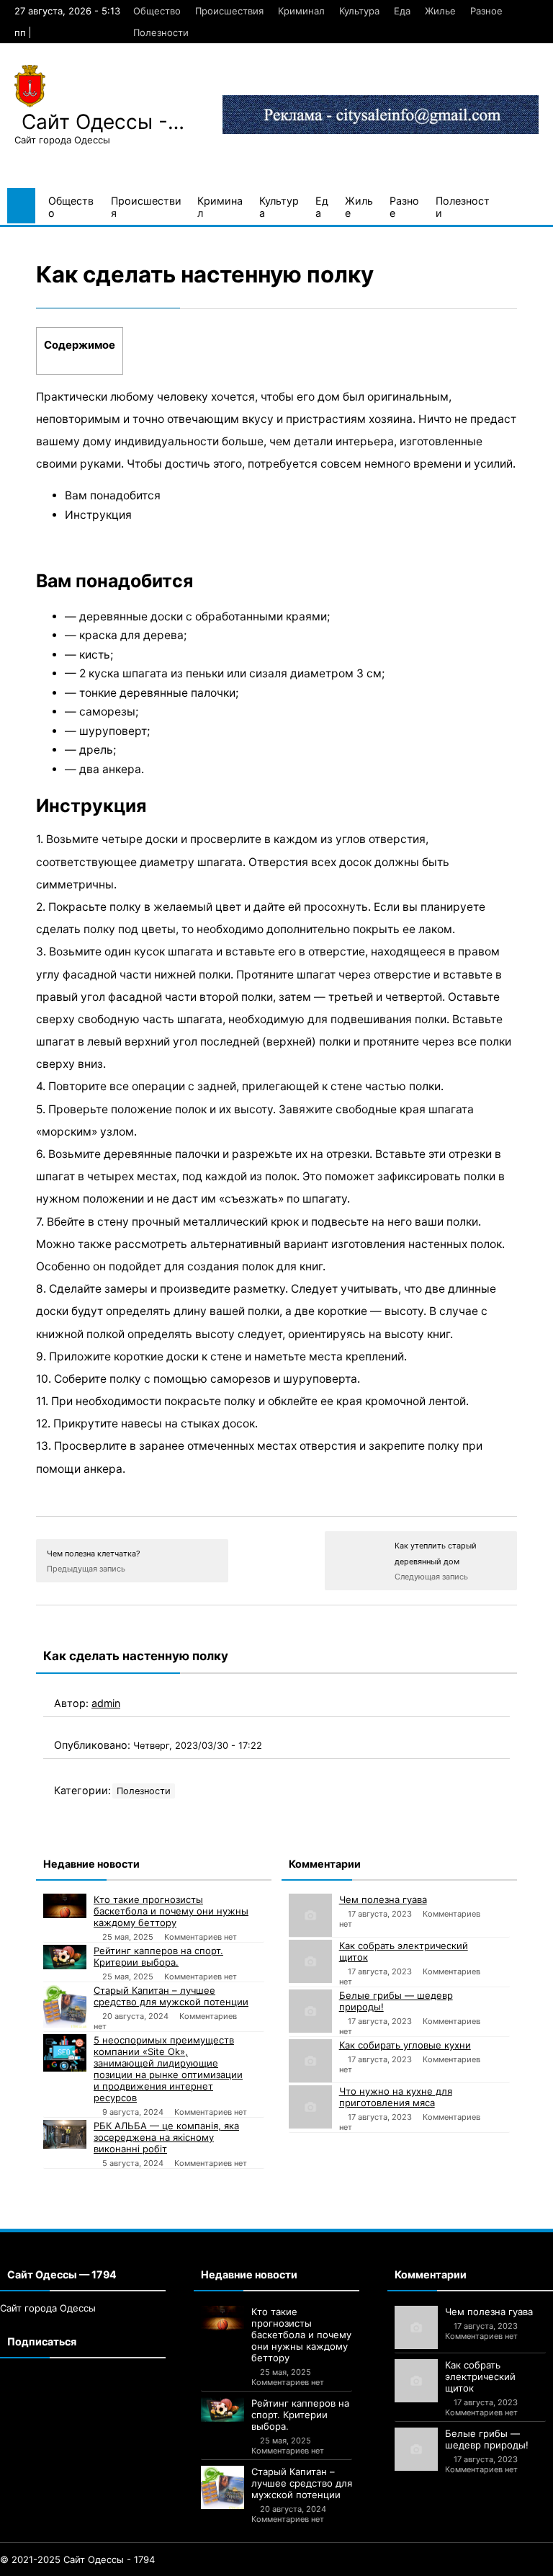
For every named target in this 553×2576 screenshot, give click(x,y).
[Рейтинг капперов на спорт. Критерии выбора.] (65, 1957)
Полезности (161, 32)
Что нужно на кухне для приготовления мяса (396, 2097)
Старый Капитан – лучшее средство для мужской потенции (171, 1996)
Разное (486, 11)
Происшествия (229, 11)
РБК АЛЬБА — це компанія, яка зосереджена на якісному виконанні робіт (166, 2137)
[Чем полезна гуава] (310, 1915)
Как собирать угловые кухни (405, 2045)
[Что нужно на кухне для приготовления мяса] (310, 2107)
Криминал (301, 11)
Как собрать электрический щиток (404, 1951)
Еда (402, 11)
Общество (157, 11)
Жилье (440, 11)
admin (106, 1703)
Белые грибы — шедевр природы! (396, 2001)
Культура (359, 11)
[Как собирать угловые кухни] (310, 2061)
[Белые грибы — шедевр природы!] (310, 2011)
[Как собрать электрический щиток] (310, 1961)
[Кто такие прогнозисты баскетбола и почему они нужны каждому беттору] (65, 1906)
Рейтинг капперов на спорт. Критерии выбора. (158, 1956)
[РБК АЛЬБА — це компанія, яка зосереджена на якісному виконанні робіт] (65, 2134)
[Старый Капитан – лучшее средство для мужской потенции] (65, 2006)
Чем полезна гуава (383, 1899)
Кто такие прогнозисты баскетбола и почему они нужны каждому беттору (171, 1911)
